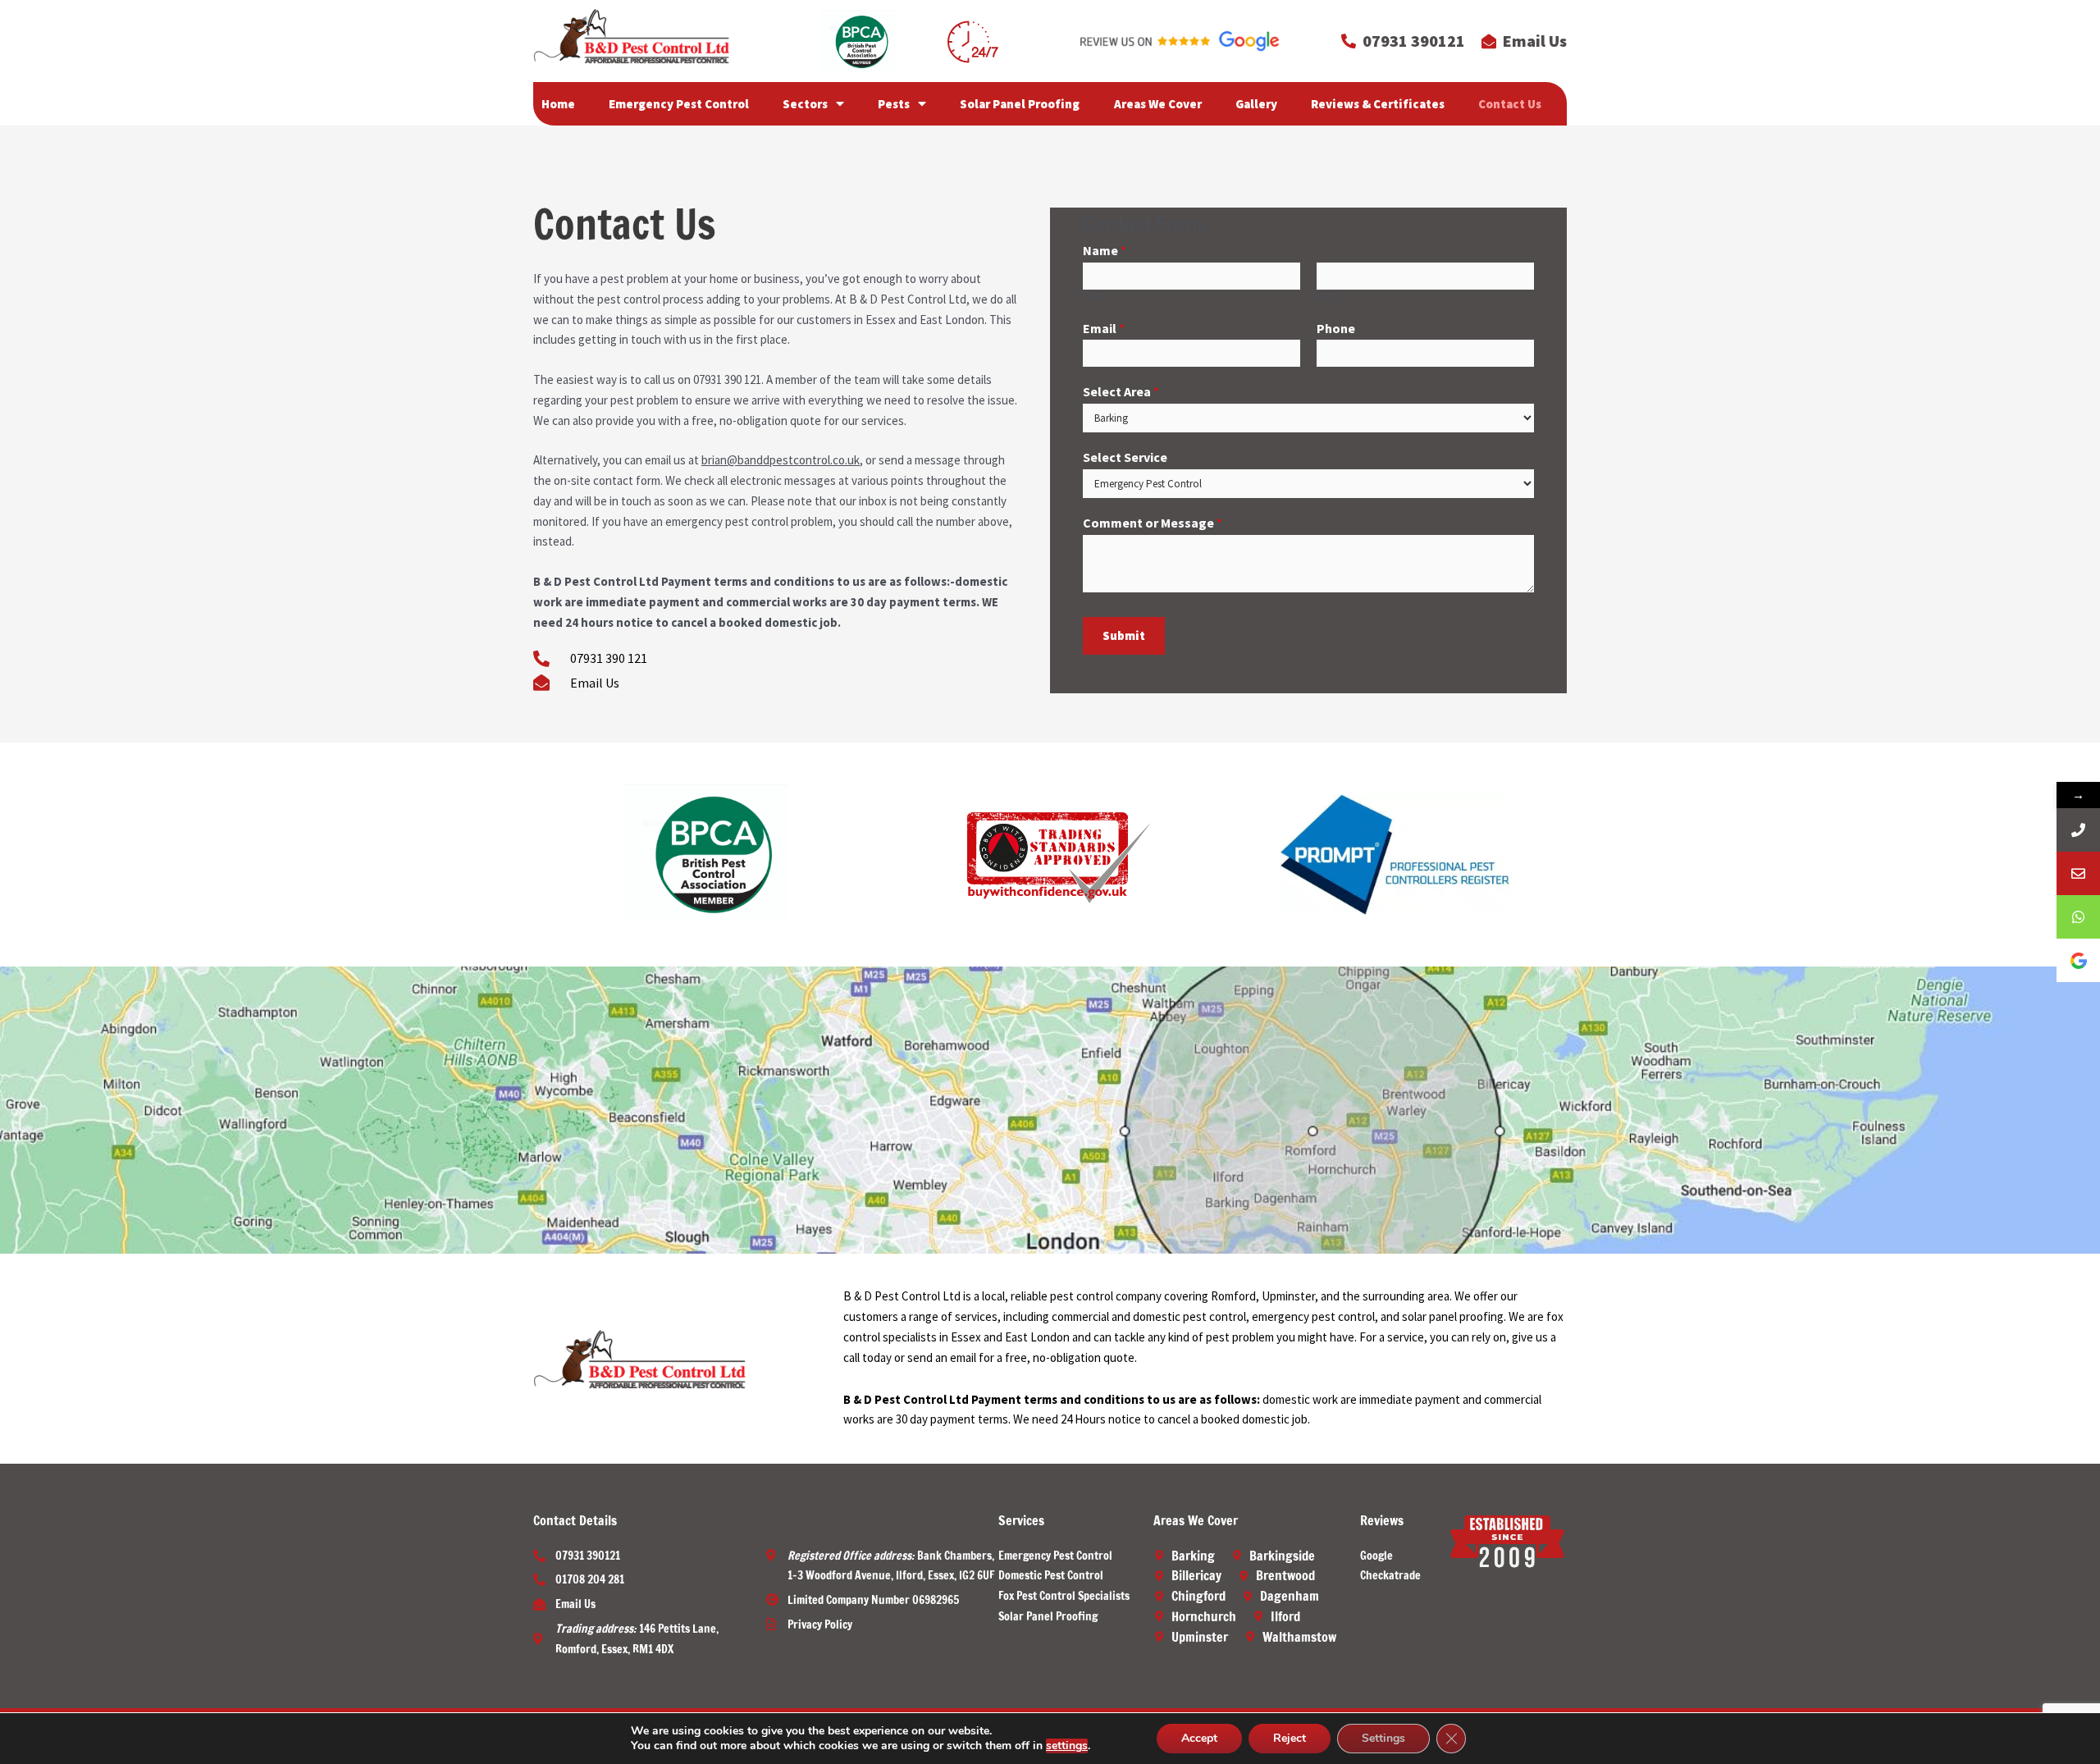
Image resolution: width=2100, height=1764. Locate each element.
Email (1104, 328)
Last (1326, 296)
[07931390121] (2078, 830)
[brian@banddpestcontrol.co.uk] (2078, 873)
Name (1105, 250)
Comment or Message (1153, 523)
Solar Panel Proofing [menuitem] (1020, 104)
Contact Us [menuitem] (1510, 104)
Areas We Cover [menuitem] (1158, 104)
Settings (1383, 1738)
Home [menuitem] (558, 104)
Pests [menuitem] (894, 104)
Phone (1336, 328)
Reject (1290, 1738)
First (1092, 296)
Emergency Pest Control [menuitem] (679, 104)
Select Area (1121, 391)
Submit (1124, 635)
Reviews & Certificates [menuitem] (1378, 104)
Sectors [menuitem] (805, 104)
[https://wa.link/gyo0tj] (2078, 917)
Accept (1199, 1738)
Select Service (1125, 457)
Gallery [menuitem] (1256, 104)
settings (1067, 1746)
